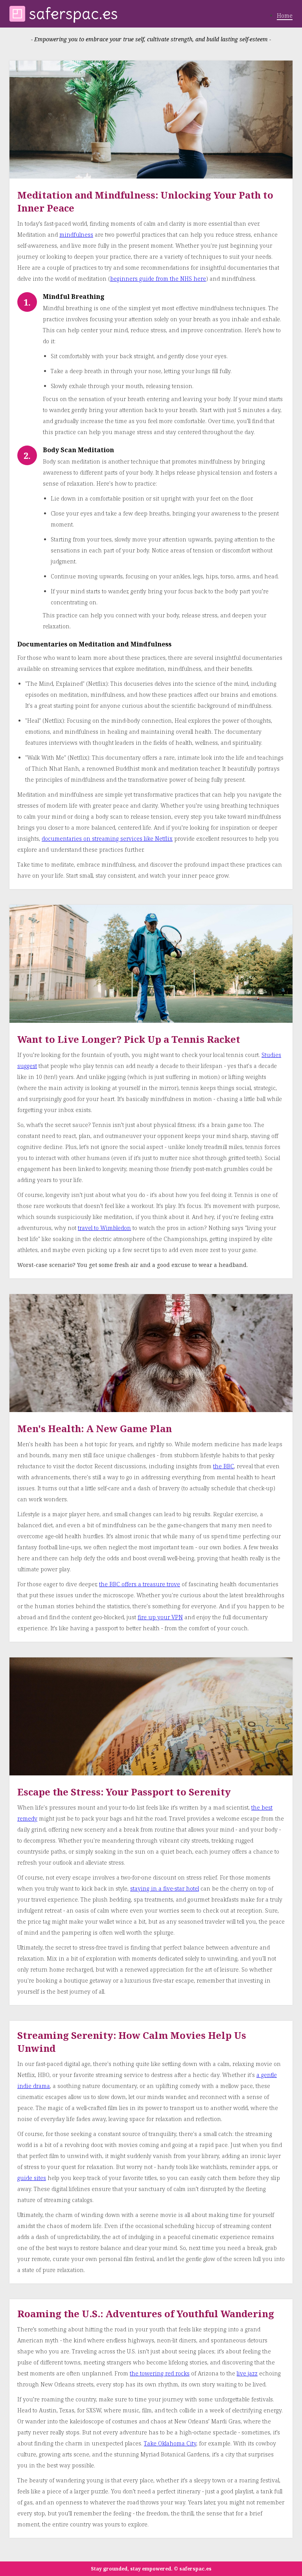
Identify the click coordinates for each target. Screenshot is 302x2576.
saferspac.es (74, 14)
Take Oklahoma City (170, 2443)
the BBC (224, 1466)
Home (285, 16)
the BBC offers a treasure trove (140, 1584)
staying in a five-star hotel (165, 1888)
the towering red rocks (160, 2373)
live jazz (247, 2373)
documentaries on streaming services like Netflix (107, 839)
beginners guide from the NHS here (158, 279)
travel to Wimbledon (104, 1228)
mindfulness (76, 235)
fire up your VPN (160, 1617)
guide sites (32, 2178)
